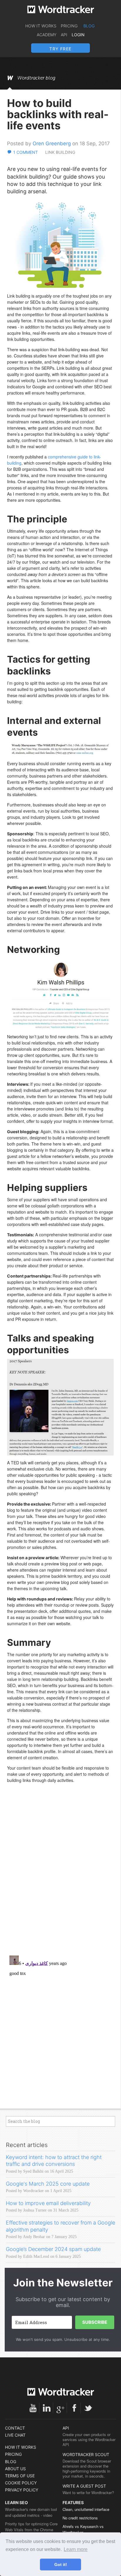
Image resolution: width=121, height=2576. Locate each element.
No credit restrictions (80, 2518)
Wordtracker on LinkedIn (47, 2408)
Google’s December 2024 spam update (53, 2249)
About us (15, 2469)
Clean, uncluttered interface (86, 2509)
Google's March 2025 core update (48, 2184)
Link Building (60, 152)
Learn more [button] (76, 2549)
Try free (60, 49)
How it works (41, 26)
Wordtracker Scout (86, 2454)
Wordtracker (61, 9)
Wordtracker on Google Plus (60, 2408)
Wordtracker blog (36, 78)
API (64, 35)
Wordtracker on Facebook (74, 2408)
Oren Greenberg (52, 143)
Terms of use (20, 2476)
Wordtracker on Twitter (88, 2408)
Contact (15, 2428)
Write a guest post (84, 2486)
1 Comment (26, 152)
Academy (47, 35)
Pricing (69, 26)
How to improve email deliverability (48, 2203)
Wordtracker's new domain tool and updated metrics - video (31, 2512)
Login (78, 35)
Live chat (15, 2435)
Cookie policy (21, 2483)
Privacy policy (22, 2490)
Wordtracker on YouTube (33, 2408)
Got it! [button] (61, 2565)
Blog (89, 26)
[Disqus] (60, 1875)
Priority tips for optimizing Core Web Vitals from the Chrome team (31, 2530)
